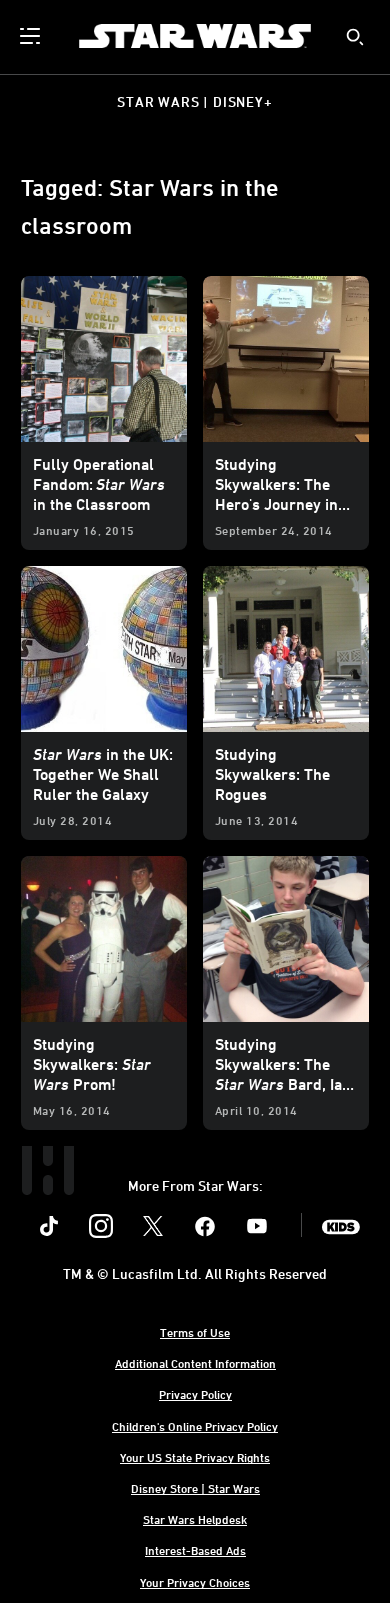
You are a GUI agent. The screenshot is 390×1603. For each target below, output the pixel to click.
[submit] (355, 37)
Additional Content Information (195, 1363)
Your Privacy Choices (195, 1582)
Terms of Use (195, 1332)
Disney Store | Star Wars (195, 1488)
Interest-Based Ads (195, 1550)
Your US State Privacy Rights (195, 1457)
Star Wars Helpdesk (195, 1519)
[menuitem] (32, 36)
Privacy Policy (195, 1394)
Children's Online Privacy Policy (195, 1426)
